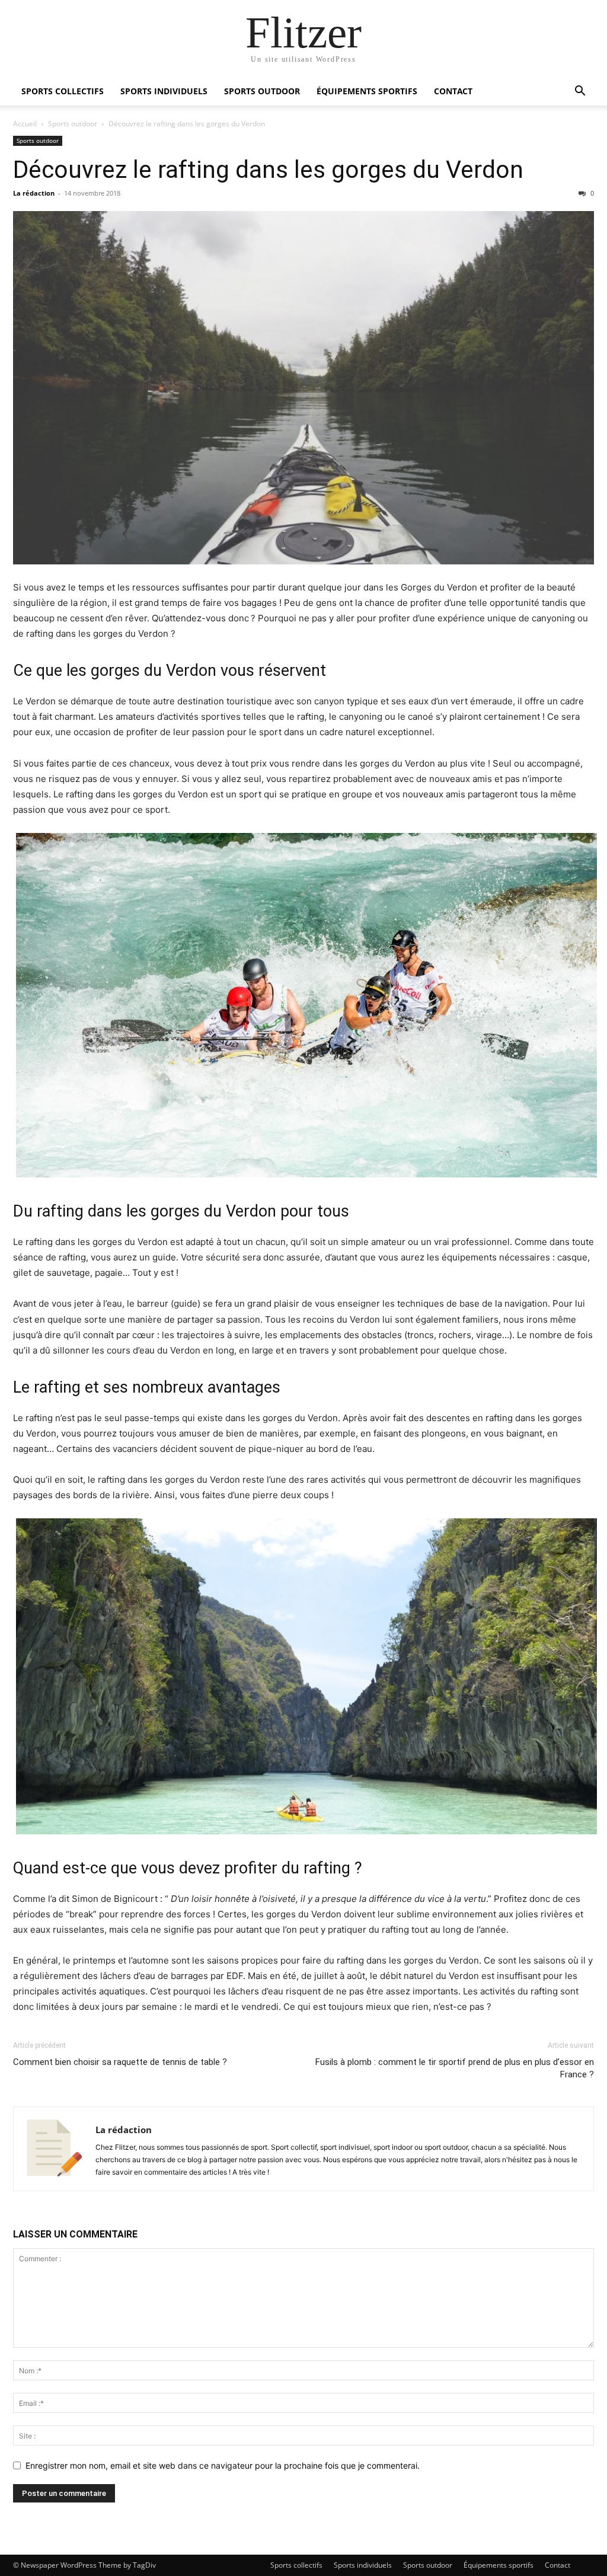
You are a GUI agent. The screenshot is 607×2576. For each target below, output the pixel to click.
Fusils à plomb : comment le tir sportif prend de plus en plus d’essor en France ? (455, 2068)
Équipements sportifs (367, 91)
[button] (580, 92)
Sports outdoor (262, 91)
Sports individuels (164, 91)
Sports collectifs (63, 91)
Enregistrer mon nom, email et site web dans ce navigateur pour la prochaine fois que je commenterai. (223, 2465)
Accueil (25, 124)
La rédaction (34, 193)
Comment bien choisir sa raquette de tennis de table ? (120, 2062)
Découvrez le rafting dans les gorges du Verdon (268, 170)
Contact (453, 91)
